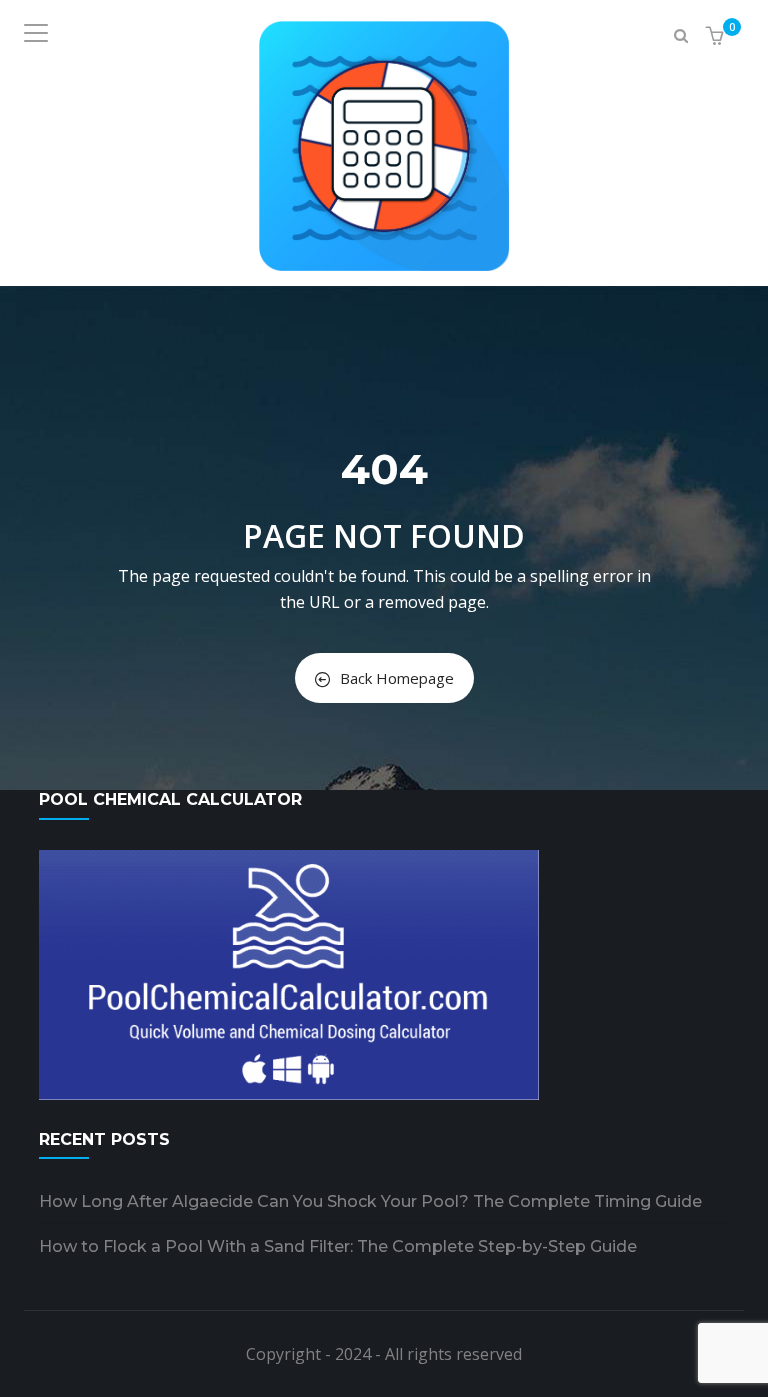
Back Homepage (397, 678)
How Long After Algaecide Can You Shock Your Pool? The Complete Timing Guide (370, 1201)
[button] (717, 36)
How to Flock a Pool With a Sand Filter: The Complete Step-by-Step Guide (338, 1246)
